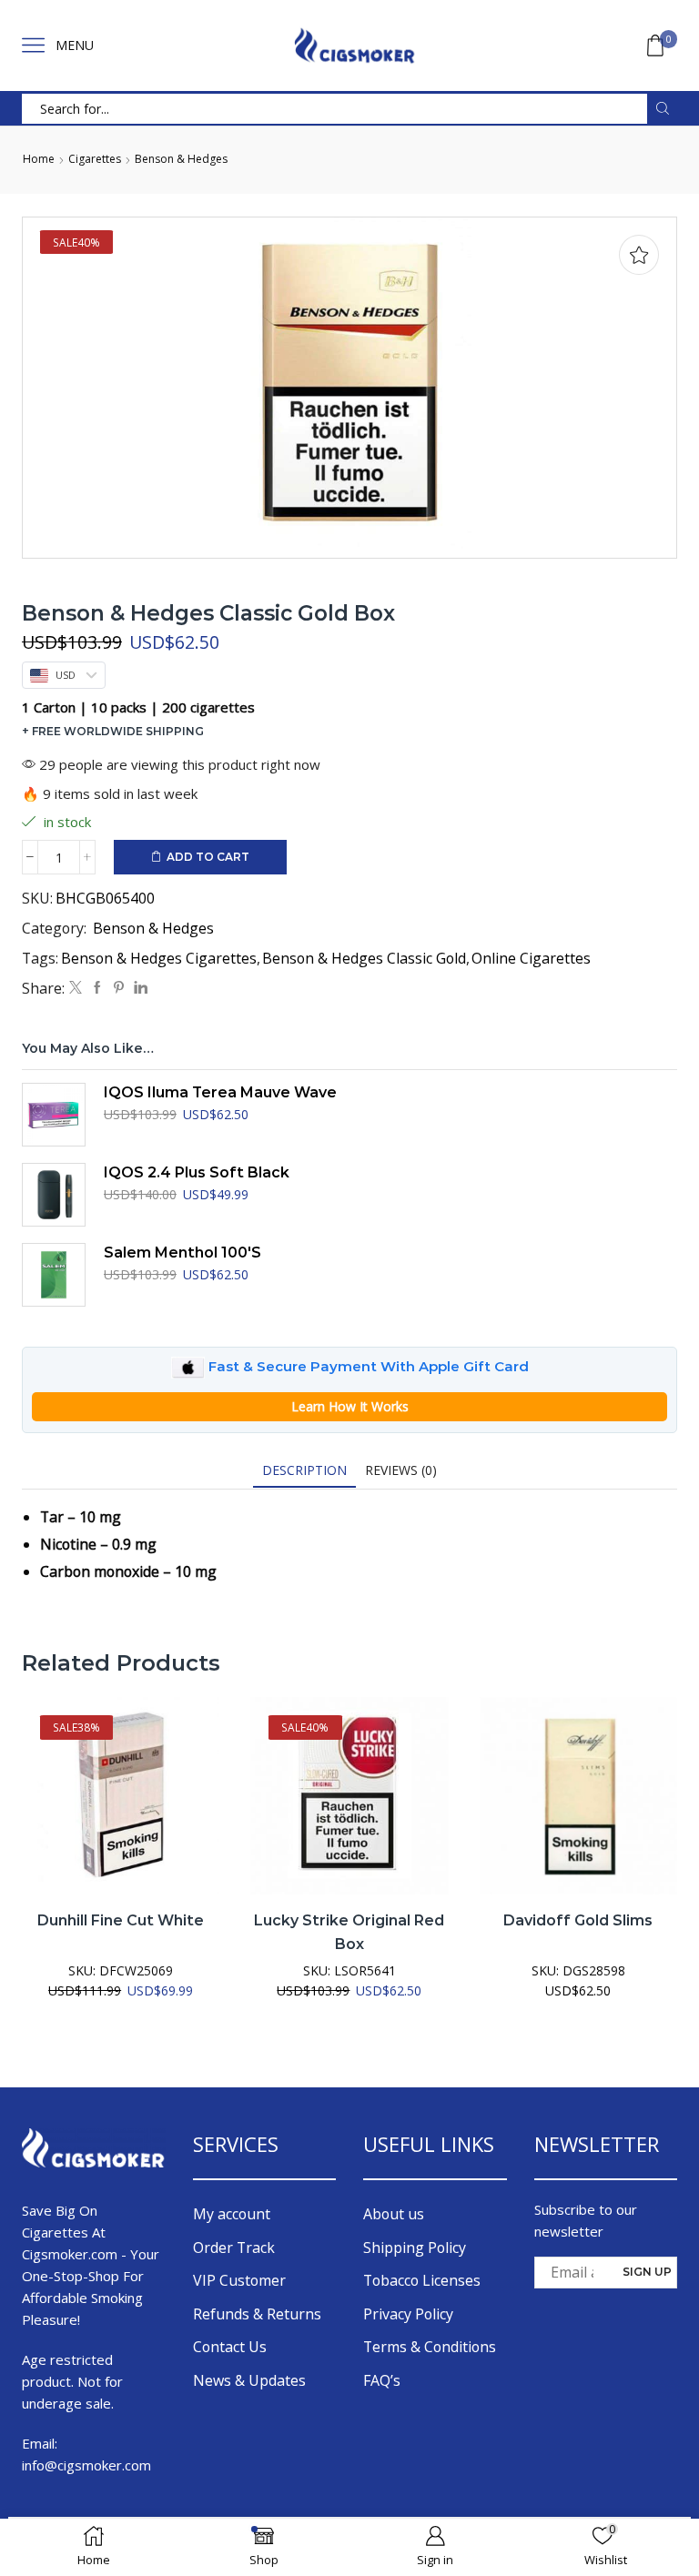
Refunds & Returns (257, 2314)
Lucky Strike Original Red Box (349, 1932)
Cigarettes (95, 159)
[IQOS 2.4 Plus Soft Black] (54, 1195)
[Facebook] (97, 988)
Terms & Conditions (430, 2347)
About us (394, 2214)
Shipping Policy (415, 2248)
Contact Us (230, 2347)
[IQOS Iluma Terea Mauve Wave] (54, 1115)
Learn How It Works (350, 1406)
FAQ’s (382, 2380)
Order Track (234, 2248)
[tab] (304, 1470)
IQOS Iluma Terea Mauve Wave (220, 1092)
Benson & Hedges (181, 159)
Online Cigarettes (531, 958)
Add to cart (208, 857)
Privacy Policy (408, 2314)
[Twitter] (76, 988)
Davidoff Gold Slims (578, 1920)
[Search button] (662, 109)
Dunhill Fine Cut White (121, 1920)
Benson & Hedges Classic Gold (364, 958)
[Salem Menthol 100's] (54, 1275)
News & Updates (249, 2380)
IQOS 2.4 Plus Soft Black (197, 1172)
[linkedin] (138, 988)
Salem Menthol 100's (182, 1253)
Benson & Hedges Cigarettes (159, 958)
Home (39, 159)
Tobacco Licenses (422, 2280)
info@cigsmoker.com (86, 2465)
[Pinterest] (119, 988)
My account (232, 2214)
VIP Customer (239, 2280)
